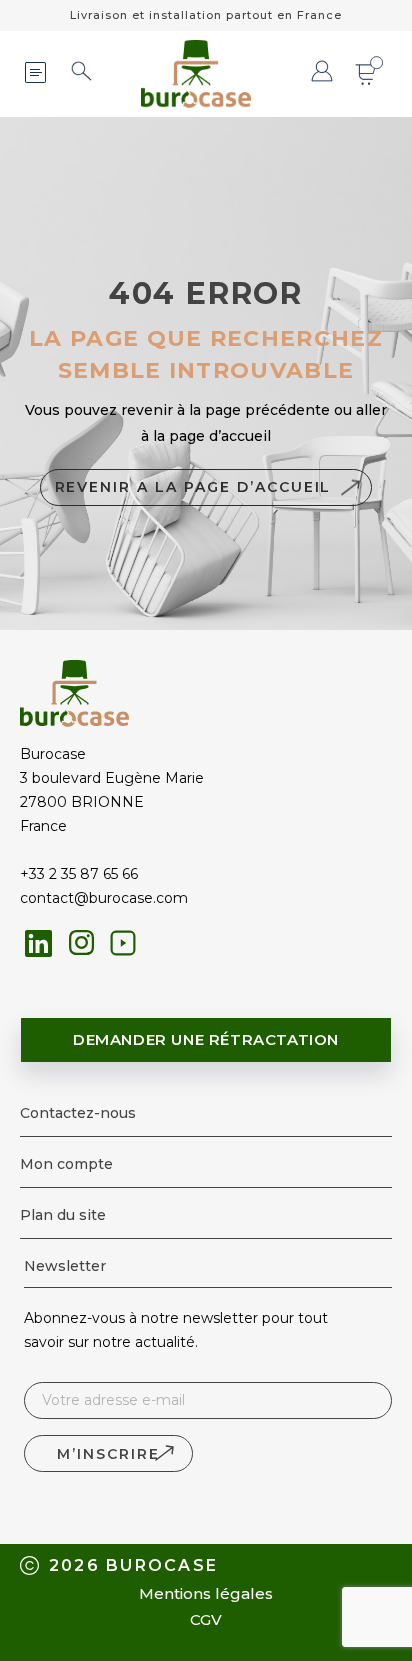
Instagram (82, 943)
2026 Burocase (133, 1565)
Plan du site (63, 1215)
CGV (206, 1619)
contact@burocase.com (104, 898)
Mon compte (66, 1164)
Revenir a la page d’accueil (193, 487)
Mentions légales (206, 1593)
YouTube (123, 943)
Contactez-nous (78, 1113)
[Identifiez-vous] (322, 73)
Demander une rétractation (206, 1039)
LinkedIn (38, 943)
